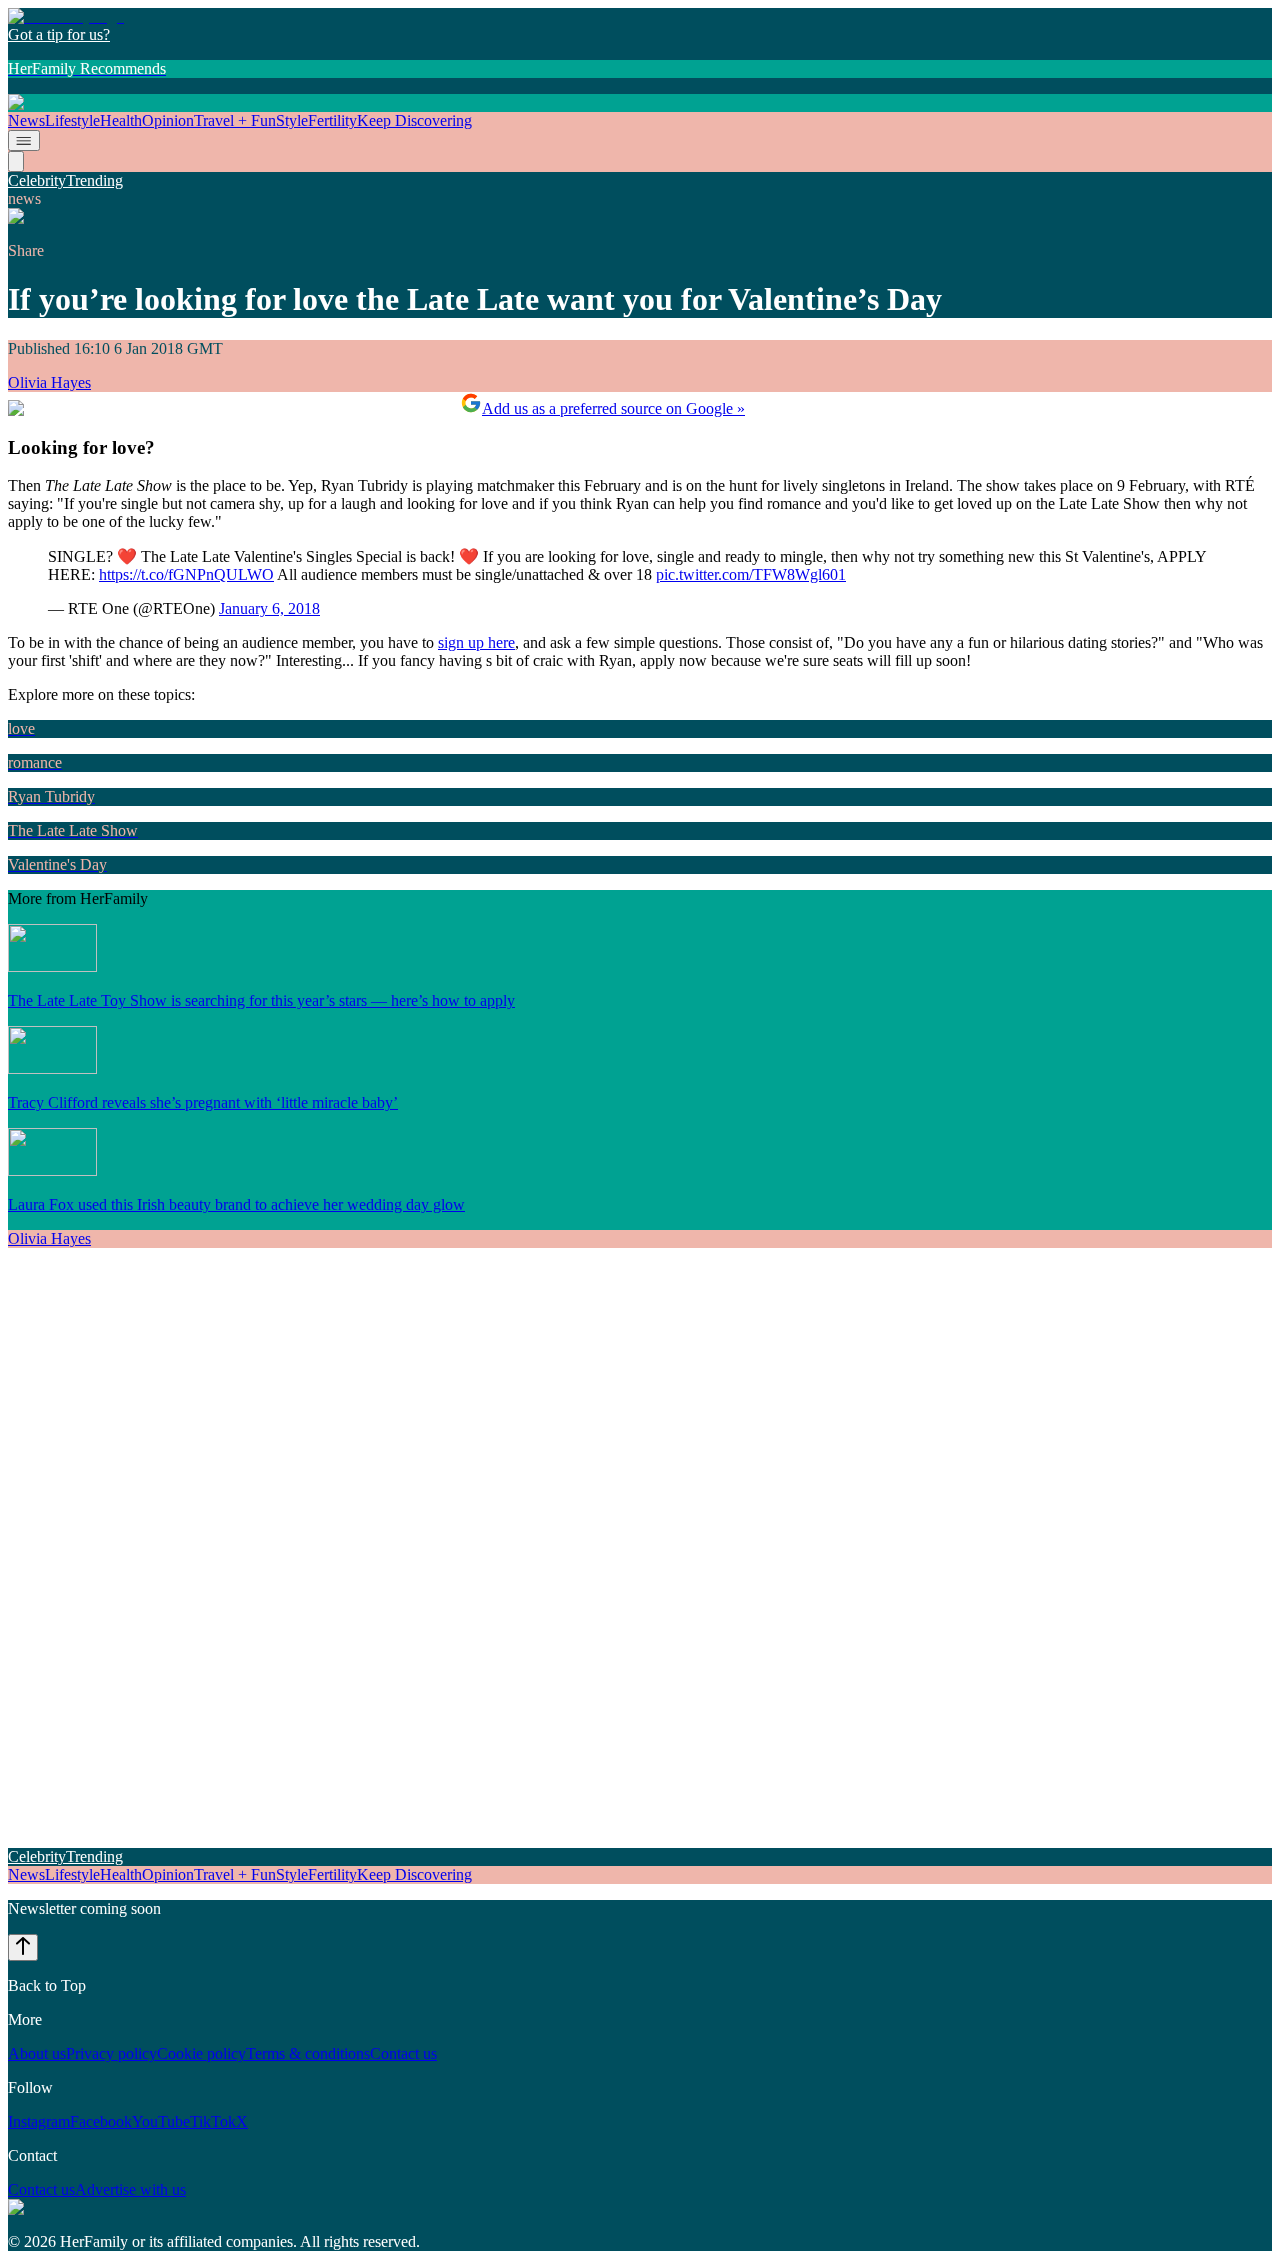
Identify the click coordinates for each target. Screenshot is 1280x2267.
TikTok (213, 2121)
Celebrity (37, 180)
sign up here (476, 642)
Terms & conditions (308, 2053)
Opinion (168, 120)
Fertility (332, 120)
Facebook (101, 2121)
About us (37, 2053)
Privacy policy (111, 2053)
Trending (94, 180)
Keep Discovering (414, 120)
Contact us (403, 2053)
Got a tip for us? (59, 34)
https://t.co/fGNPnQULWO (186, 574)
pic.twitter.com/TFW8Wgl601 (751, 574)
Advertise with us (130, 2189)
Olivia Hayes (49, 382)
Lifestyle (72, 120)
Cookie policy (201, 2053)
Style (292, 120)
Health (121, 120)
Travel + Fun (235, 120)
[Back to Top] (23, 1947)
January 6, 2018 (269, 608)
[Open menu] (24, 140)
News (26, 120)
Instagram (39, 2121)
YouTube (161, 2121)
